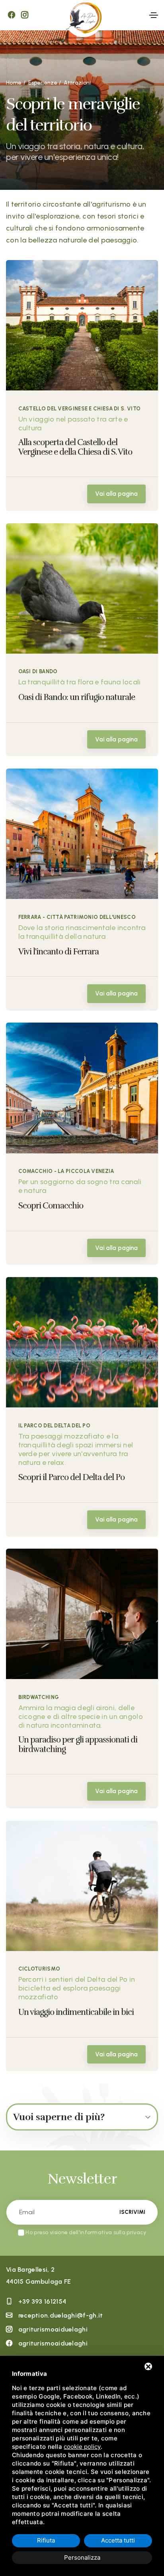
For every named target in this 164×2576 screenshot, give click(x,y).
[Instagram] (25, 15)
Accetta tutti (118, 2540)
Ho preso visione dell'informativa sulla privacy (86, 2232)
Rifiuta (46, 2540)
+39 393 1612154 (42, 2301)
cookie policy (82, 2447)
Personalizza (82, 2557)
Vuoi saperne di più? (59, 2117)
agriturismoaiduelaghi (53, 2329)
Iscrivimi (132, 2212)
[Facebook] (12, 15)
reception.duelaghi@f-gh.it (61, 2315)
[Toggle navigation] (154, 15)
